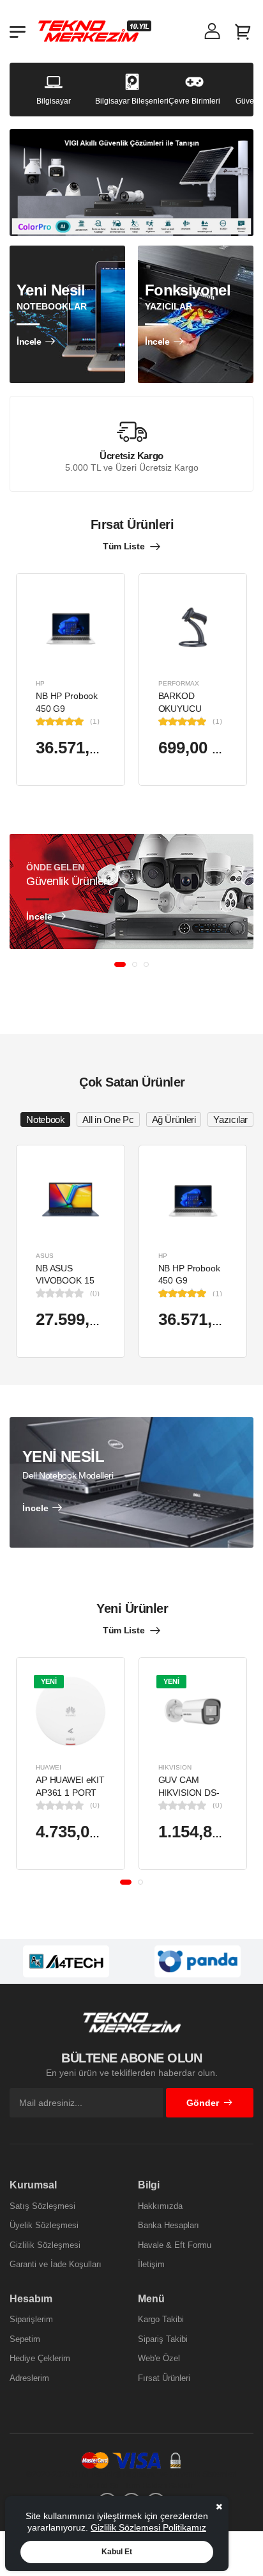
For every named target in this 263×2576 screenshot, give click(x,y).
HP (40, 683)
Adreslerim (29, 2378)
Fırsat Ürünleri (164, 2378)
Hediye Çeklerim (40, 2358)
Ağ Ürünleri (174, 1119)
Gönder (203, 2103)
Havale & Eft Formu (175, 2245)
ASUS (45, 1255)
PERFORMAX (179, 683)
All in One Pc (108, 1119)
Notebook (45, 1119)
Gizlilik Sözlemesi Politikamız (148, 2527)
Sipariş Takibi (163, 2339)
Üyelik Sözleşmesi (44, 2225)
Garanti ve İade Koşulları (56, 2264)
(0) (95, 1293)
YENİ (49, 1681)
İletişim (151, 2264)
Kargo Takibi (161, 2319)
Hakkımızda (160, 2206)
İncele (29, 342)
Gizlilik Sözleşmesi (45, 2245)
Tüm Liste (124, 546)
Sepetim (25, 2339)
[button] (120, 964)
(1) (95, 721)
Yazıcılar (230, 1119)
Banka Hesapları (169, 2225)
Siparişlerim (31, 2319)
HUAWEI (49, 1767)
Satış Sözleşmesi (42, 2206)
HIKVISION (175, 1767)
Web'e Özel (159, 2358)
